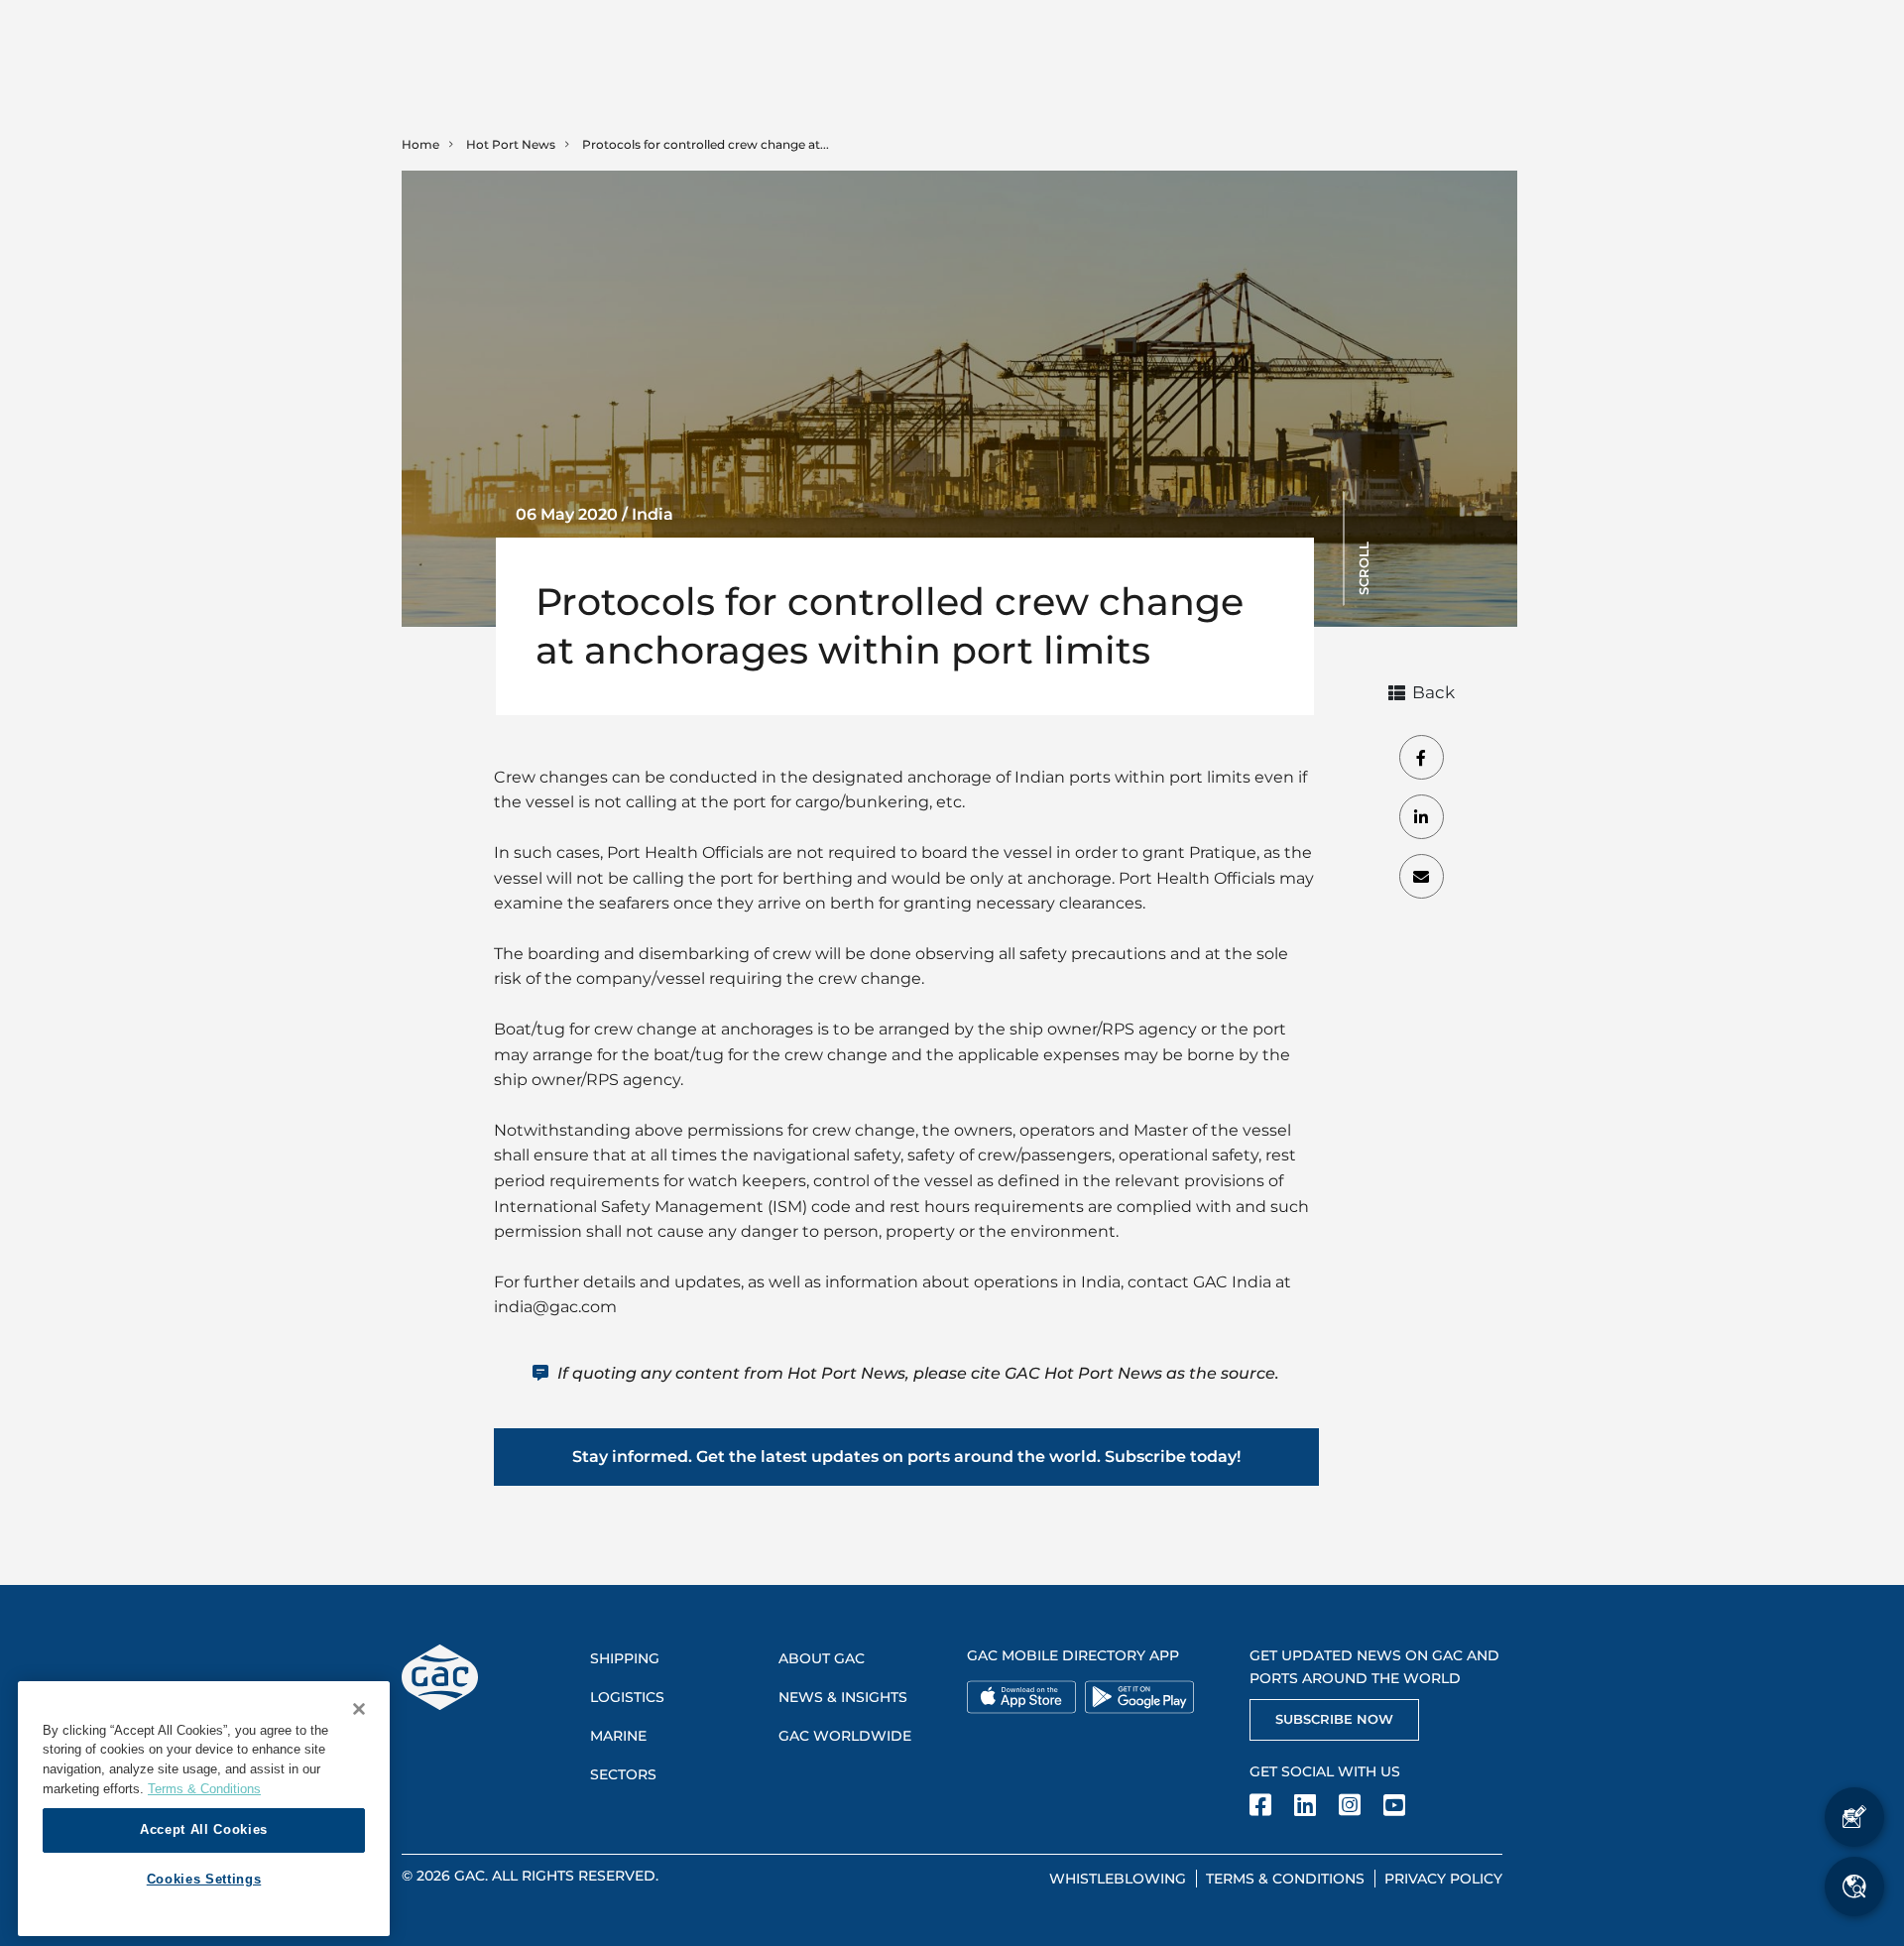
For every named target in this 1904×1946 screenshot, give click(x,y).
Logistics (627, 1697)
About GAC (822, 1658)
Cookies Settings (204, 1879)
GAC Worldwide (845, 1736)
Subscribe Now (1334, 1719)
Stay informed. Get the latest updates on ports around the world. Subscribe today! (906, 1457)
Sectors (623, 1774)
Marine (618, 1736)
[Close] (359, 1709)
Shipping (625, 1658)
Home (420, 144)
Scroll (1364, 568)
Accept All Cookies (204, 1829)
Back (1433, 692)
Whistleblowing (1118, 1879)
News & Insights (843, 1697)
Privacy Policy (1443, 1879)
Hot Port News (511, 144)
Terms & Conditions (1285, 1879)
